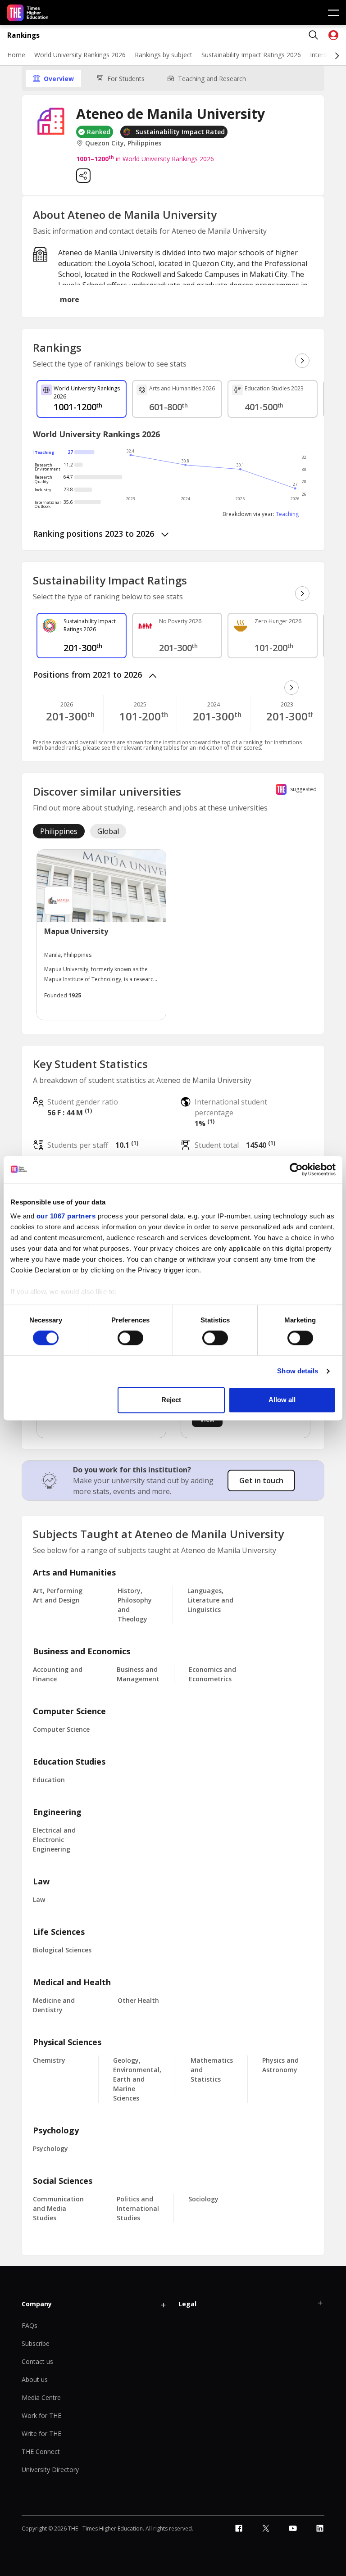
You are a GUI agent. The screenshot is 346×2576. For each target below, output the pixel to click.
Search (314, 35)
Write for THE (41, 2433)
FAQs (30, 2325)
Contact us (37, 2361)
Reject (171, 1400)
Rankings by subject (164, 55)
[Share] (83, 176)
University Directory (50, 2470)
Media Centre (41, 2397)
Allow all (282, 1400)
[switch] (130, 1338)
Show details (298, 1371)
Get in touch (261, 1480)
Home (16, 55)
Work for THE (41, 2415)
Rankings (23, 35)
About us (35, 2379)
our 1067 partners (66, 1216)
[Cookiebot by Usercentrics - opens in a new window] (296, 1169)
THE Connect (41, 2452)
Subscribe (36, 2343)
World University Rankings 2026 (80, 55)
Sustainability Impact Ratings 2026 (251, 55)
